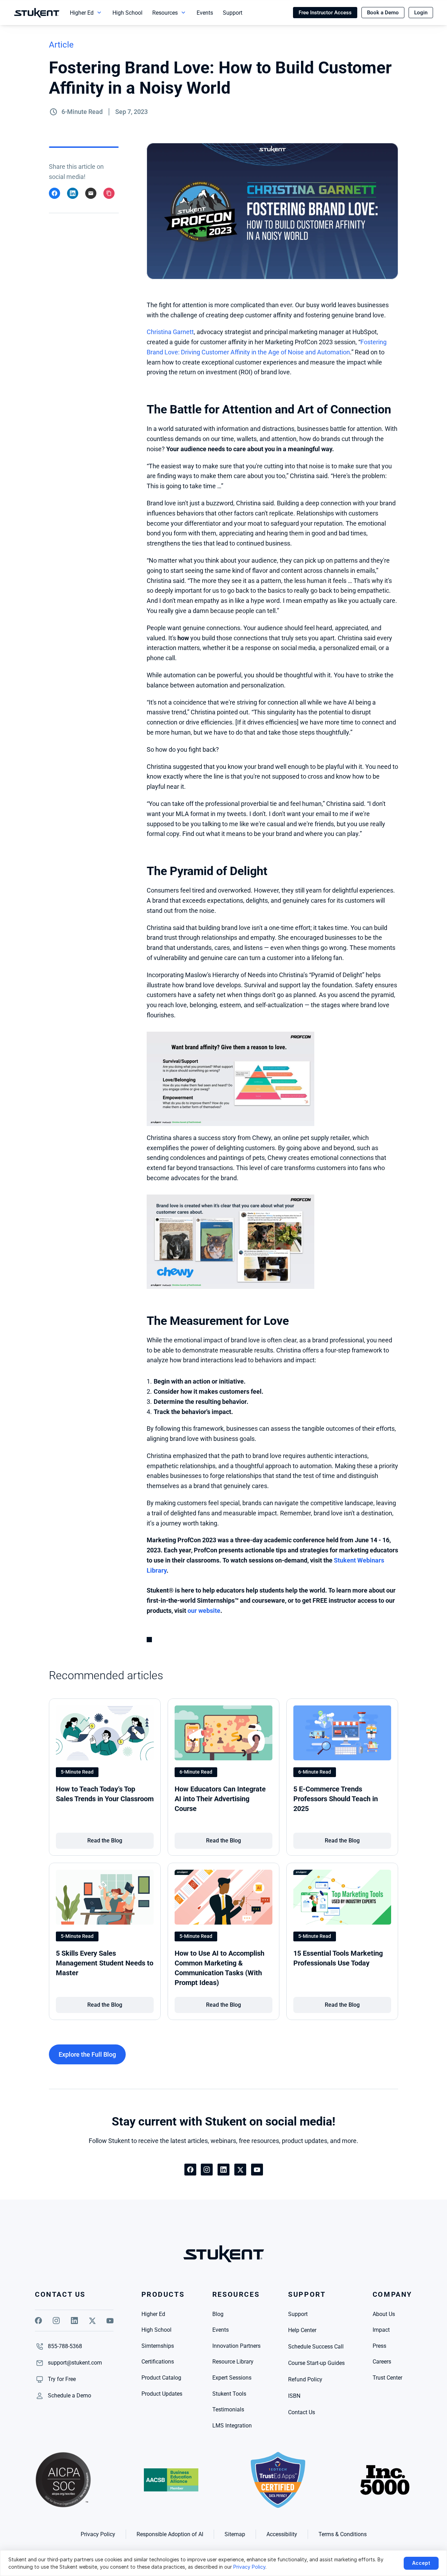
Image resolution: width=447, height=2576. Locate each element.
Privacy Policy (249, 2567)
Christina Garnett (170, 332)
